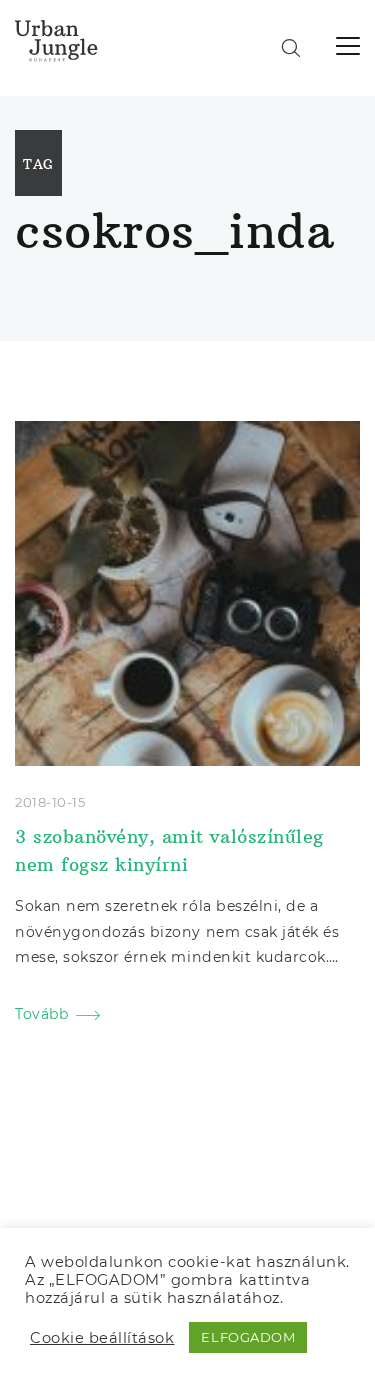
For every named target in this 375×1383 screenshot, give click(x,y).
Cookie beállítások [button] (102, 1338)
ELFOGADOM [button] (248, 1337)
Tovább (41, 1014)
